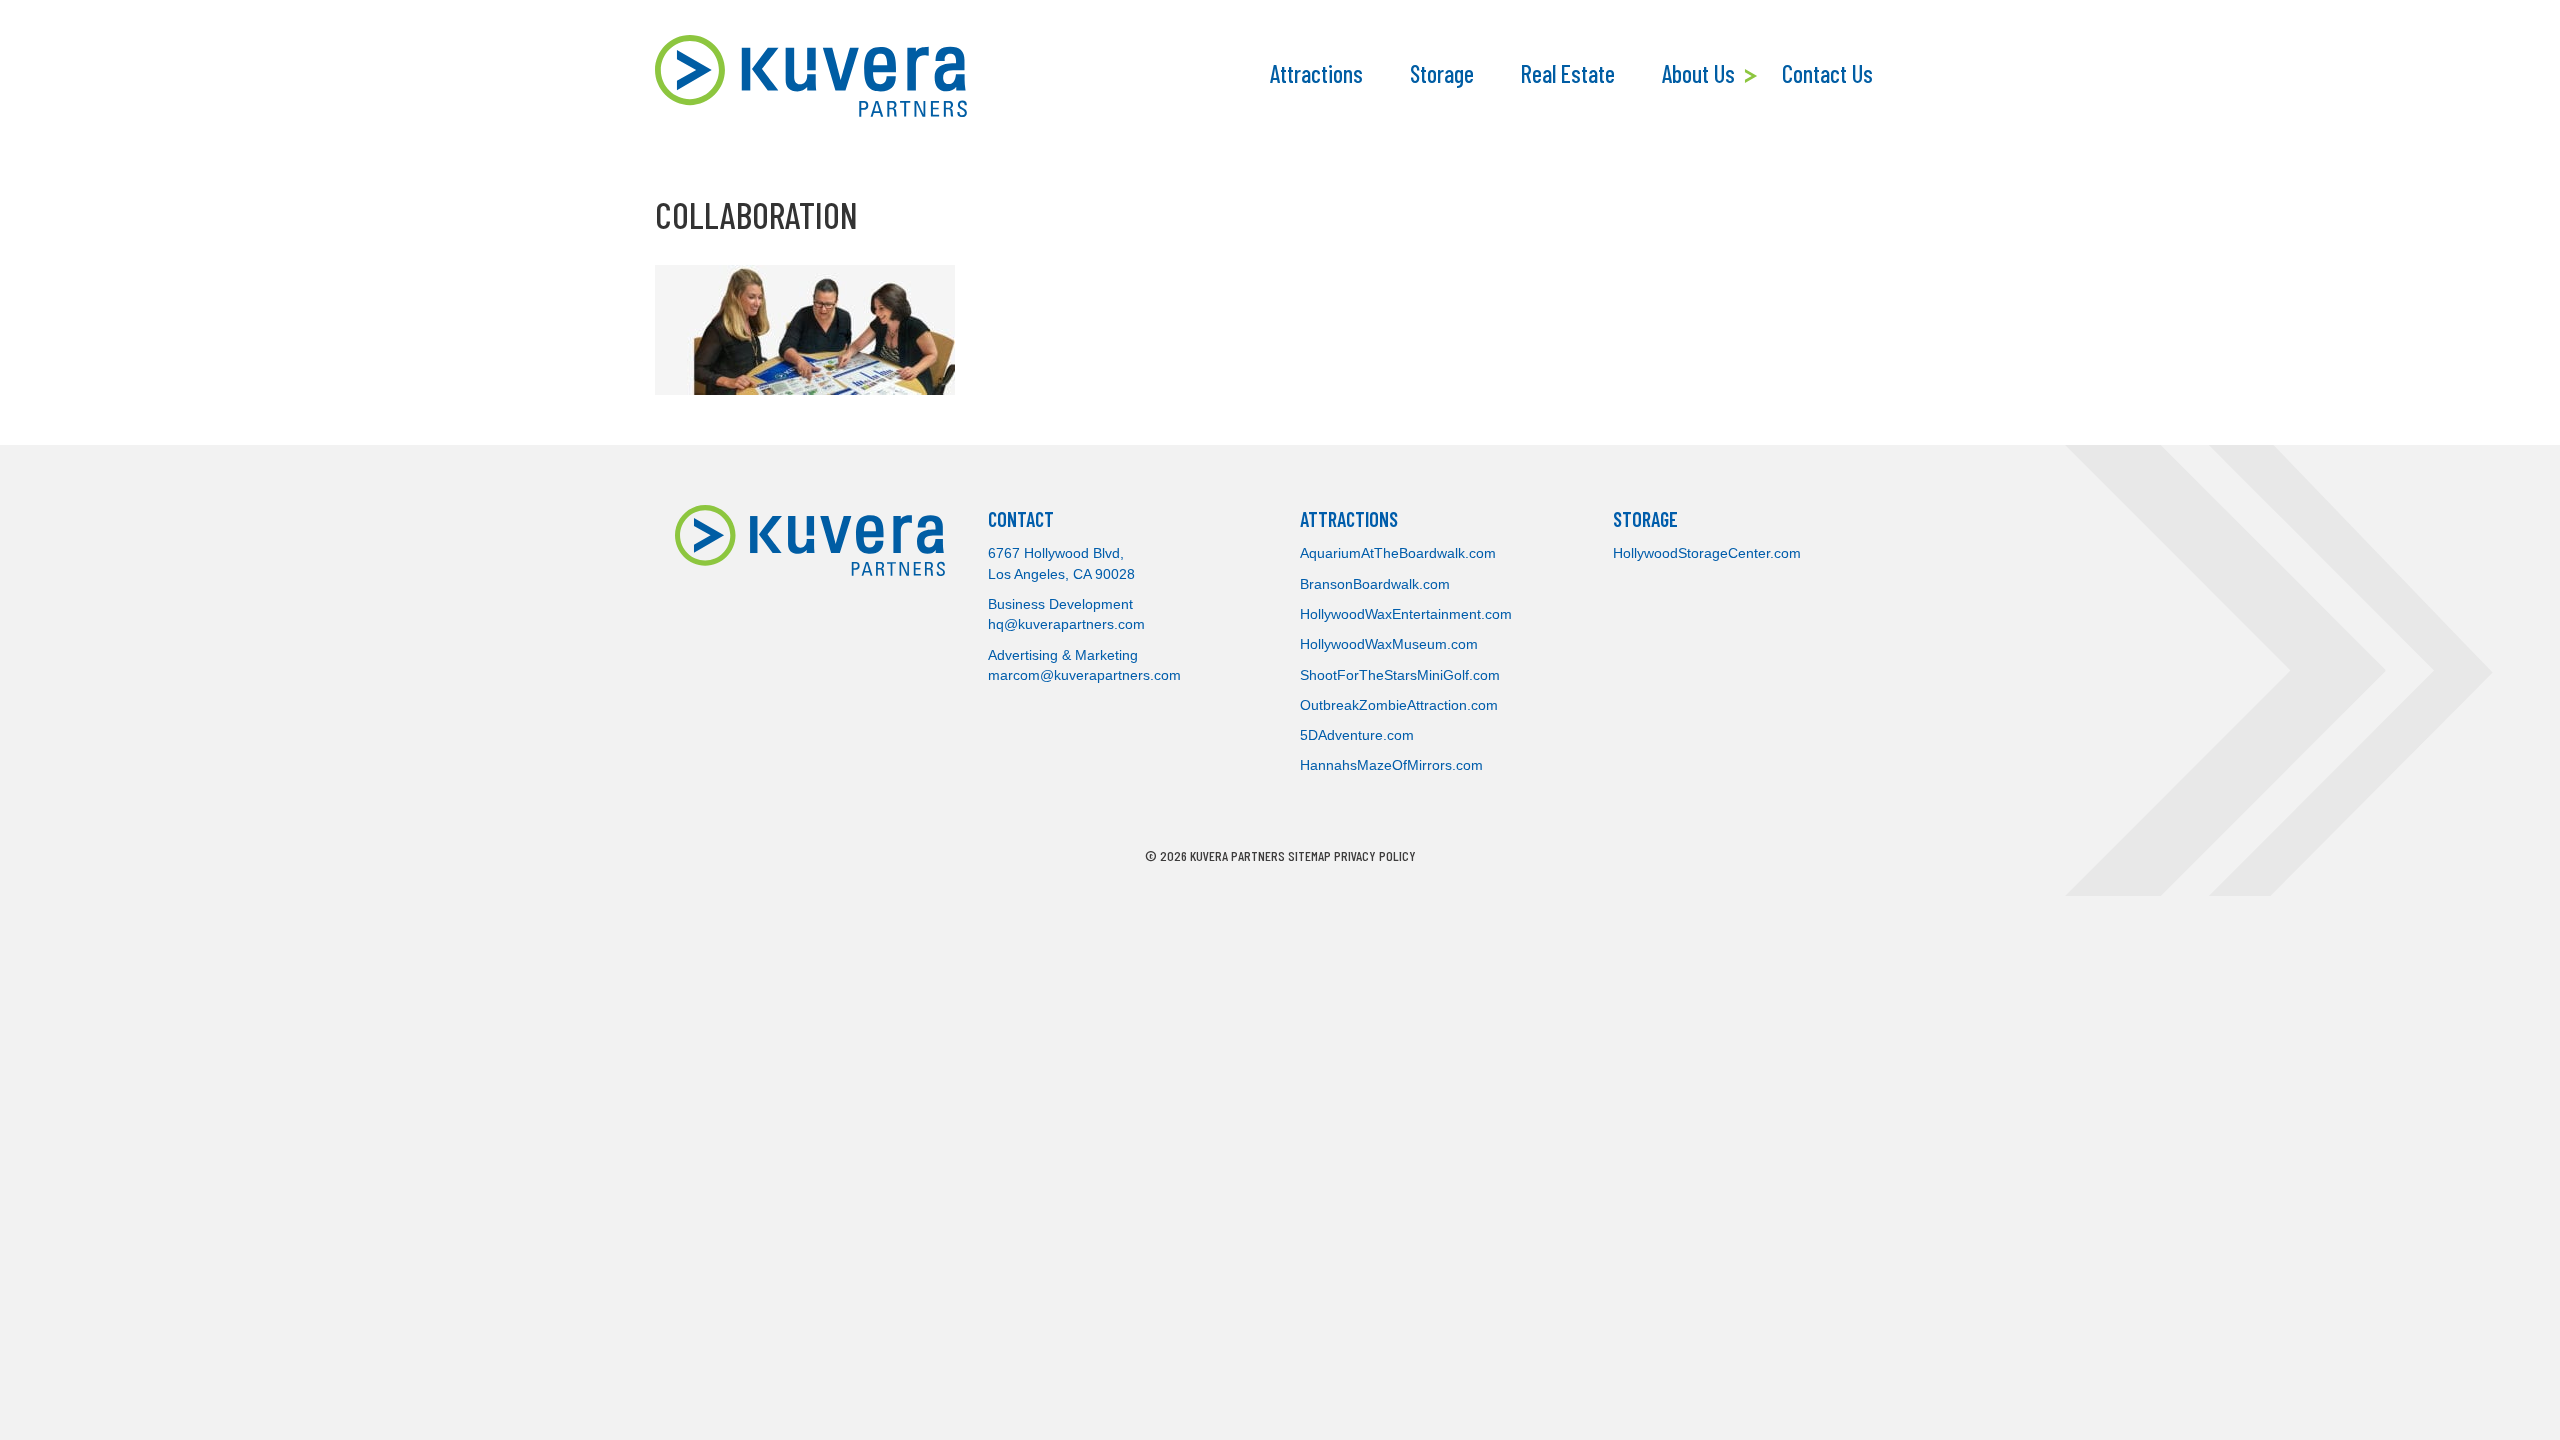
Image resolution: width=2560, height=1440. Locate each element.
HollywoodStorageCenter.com (1707, 553)
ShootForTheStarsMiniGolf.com (1400, 675)
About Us (1698, 73)
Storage (1442, 73)
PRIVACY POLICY (1375, 855)
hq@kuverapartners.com (1066, 624)
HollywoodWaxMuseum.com (1389, 644)
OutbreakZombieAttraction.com (1399, 705)
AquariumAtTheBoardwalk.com (1398, 553)
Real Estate (1568, 73)
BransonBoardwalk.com (1375, 584)
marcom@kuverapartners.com (1084, 675)
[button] (1753, 75)
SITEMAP (1309, 855)
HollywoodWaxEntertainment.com (1406, 614)
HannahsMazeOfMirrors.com (1391, 765)
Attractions (1316, 73)
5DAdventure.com (1357, 735)
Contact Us (1827, 73)
